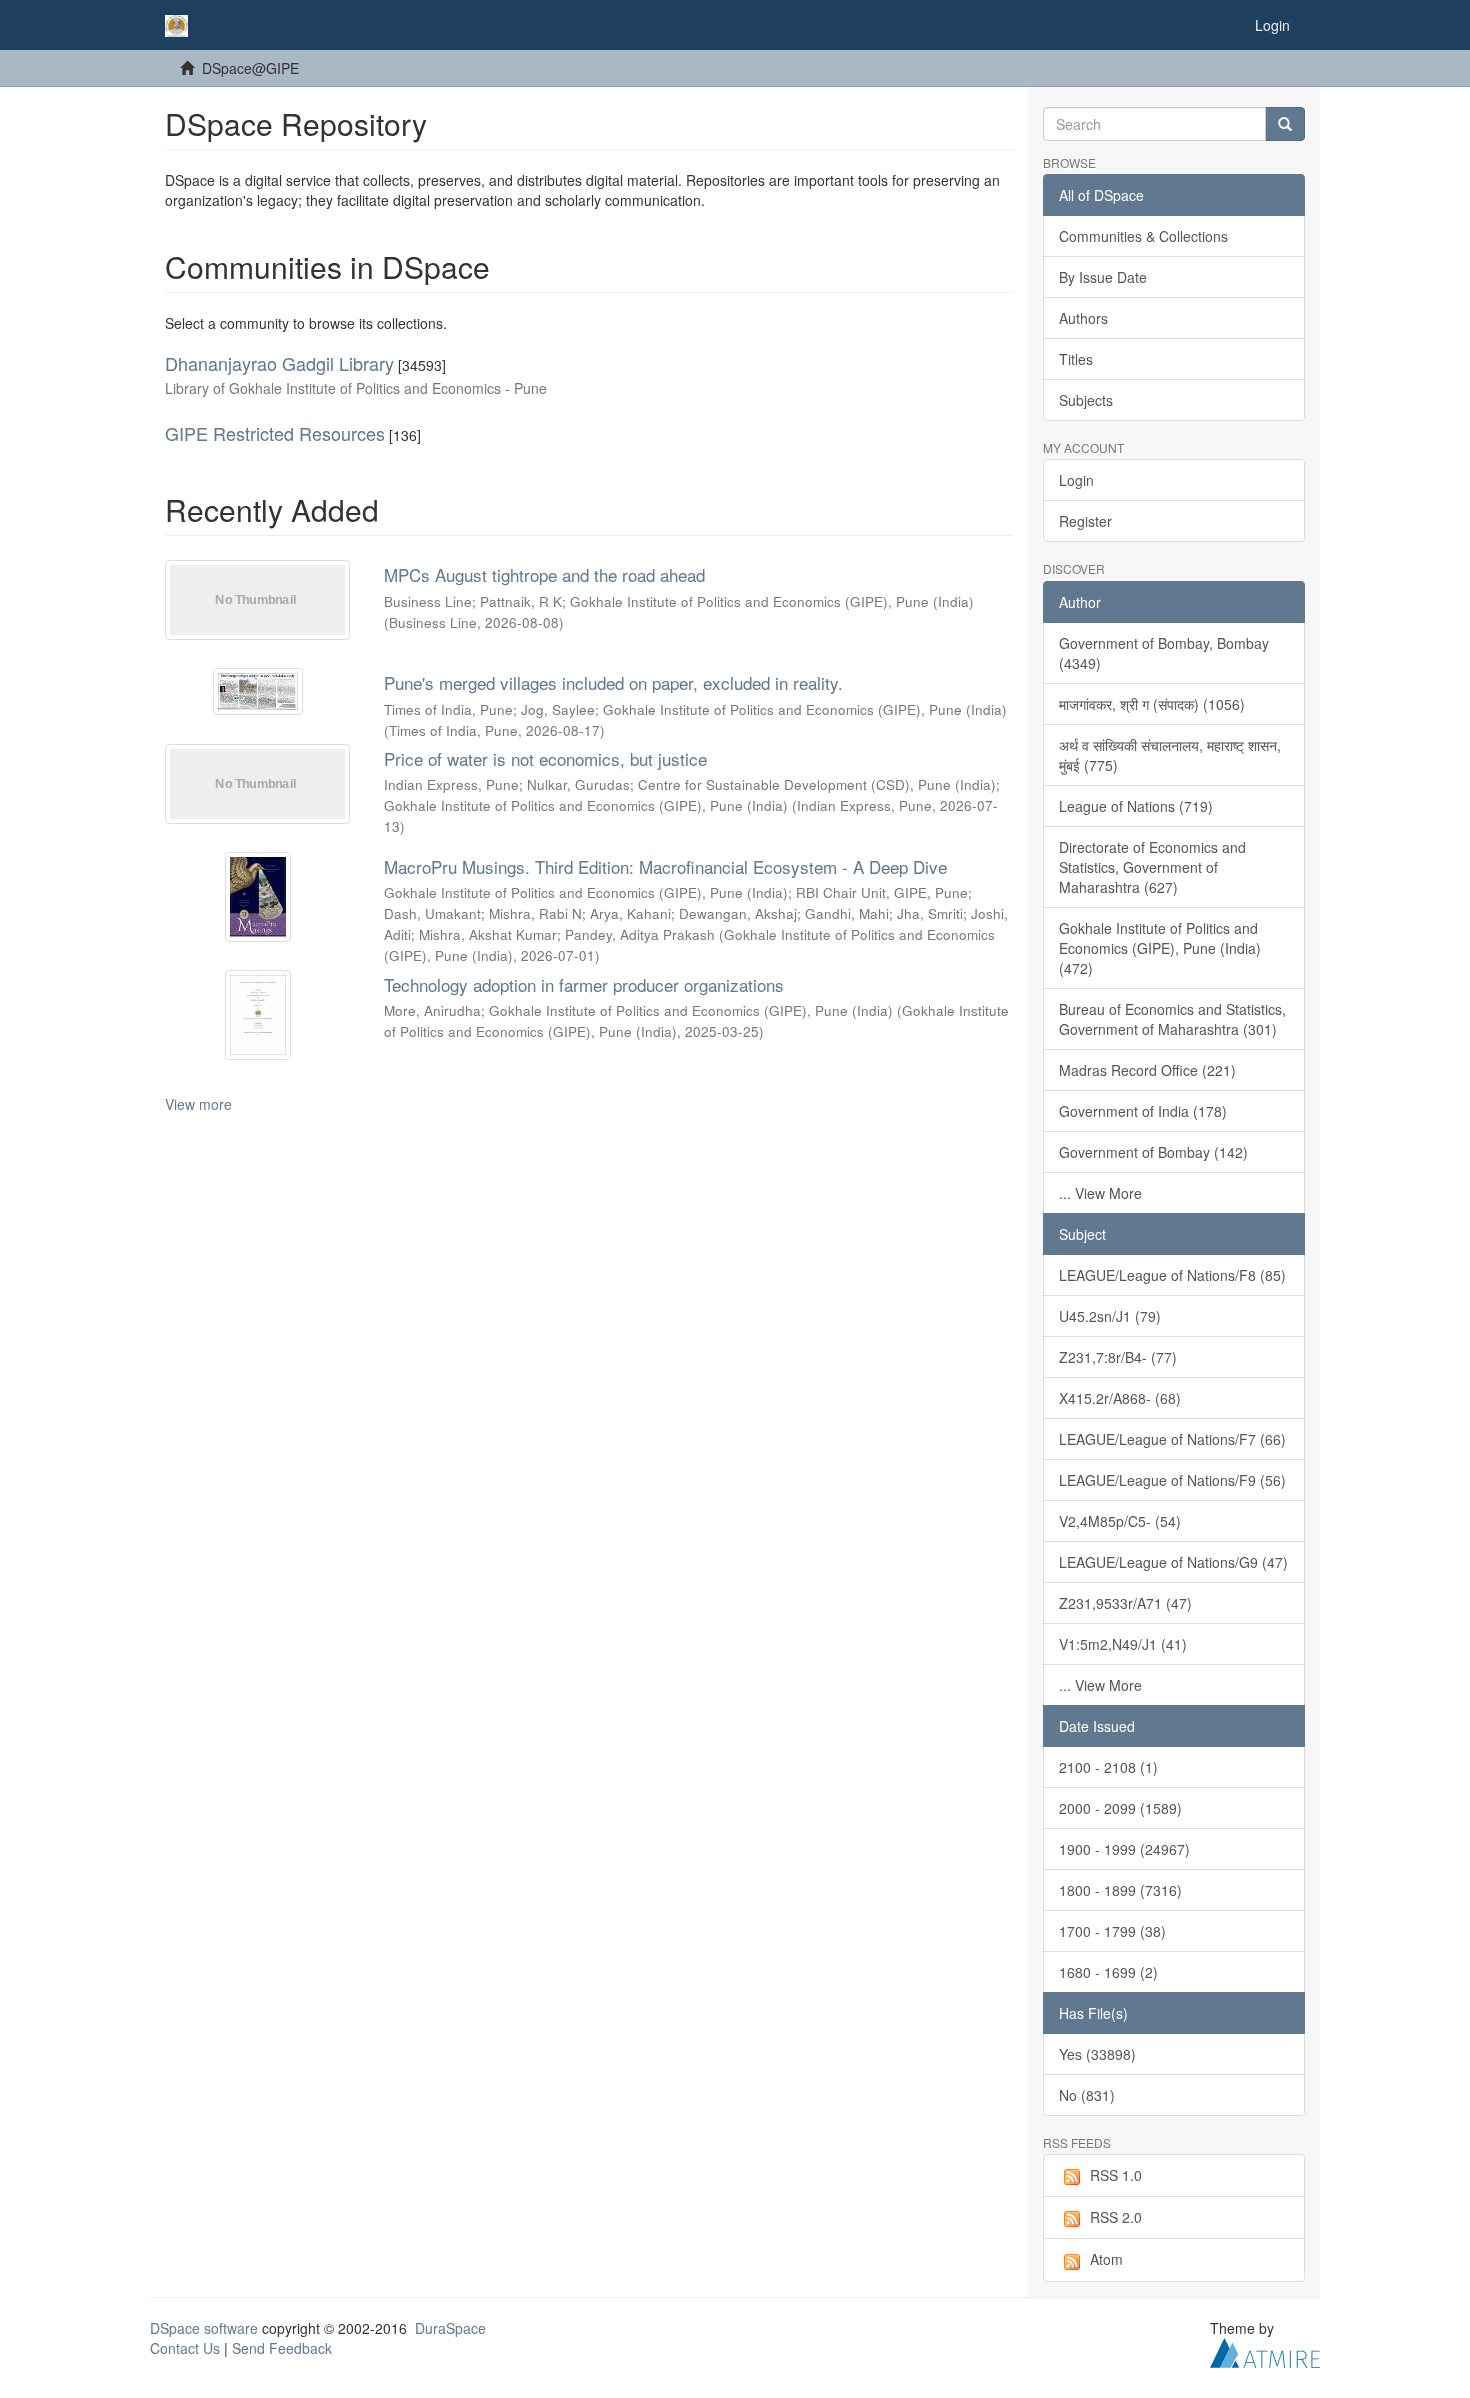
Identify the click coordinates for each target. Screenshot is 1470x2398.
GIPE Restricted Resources (275, 433)
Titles (1076, 359)
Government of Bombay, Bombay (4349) (1164, 653)
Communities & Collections (1143, 236)
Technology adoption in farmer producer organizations (584, 984)
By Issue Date (1103, 277)
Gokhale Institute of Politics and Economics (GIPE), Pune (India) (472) (1160, 948)
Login (1076, 480)
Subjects (1086, 400)
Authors (1083, 318)
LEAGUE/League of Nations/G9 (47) (1173, 1562)
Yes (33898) (1097, 2054)
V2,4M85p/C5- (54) (1120, 1521)
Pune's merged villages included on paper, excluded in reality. (613, 682)
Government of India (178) (1143, 1111)
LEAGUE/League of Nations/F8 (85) (1172, 1275)
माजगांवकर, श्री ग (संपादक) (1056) (1152, 704)
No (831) (1087, 2095)
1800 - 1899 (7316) (1120, 1890)
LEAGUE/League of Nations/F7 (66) (1172, 1439)
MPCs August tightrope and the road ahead (544, 574)
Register (1085, 521)
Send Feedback (282, 2348)
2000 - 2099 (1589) (1120, 1808)
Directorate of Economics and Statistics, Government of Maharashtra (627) (1152, 867)
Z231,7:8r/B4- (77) (1118, 1357)
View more (198, 1104)
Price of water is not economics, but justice (545, 758)
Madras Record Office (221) (1147, 1070)
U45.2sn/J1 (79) (1110, 1316)
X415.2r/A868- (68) (1120, 1398)
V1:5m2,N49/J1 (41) (1123, 1644)
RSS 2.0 (1116, 2217)
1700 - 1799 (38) (1112, 1931)
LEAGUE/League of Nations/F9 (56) (1172, 1480)
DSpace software (204, 2328)
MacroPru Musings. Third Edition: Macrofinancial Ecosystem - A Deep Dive (665, 866)
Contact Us (185, 2348)
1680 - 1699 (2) (1108, 1972)
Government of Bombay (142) (1153, 1152)
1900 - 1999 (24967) (1124, 1849)
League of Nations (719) (1136, 806)
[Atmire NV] (1265, 2350)
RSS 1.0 (1116, 2175)
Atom (1106, 2259)
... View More (1100, 1193)
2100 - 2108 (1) (1108, 1767)
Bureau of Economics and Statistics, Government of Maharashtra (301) (1172, 1019)
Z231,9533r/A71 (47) (1125, 1603)
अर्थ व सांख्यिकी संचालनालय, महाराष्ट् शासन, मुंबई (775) (1170, 755)
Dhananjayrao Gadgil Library (279, 363)
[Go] (1285, 124)
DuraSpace (450, 2328)
